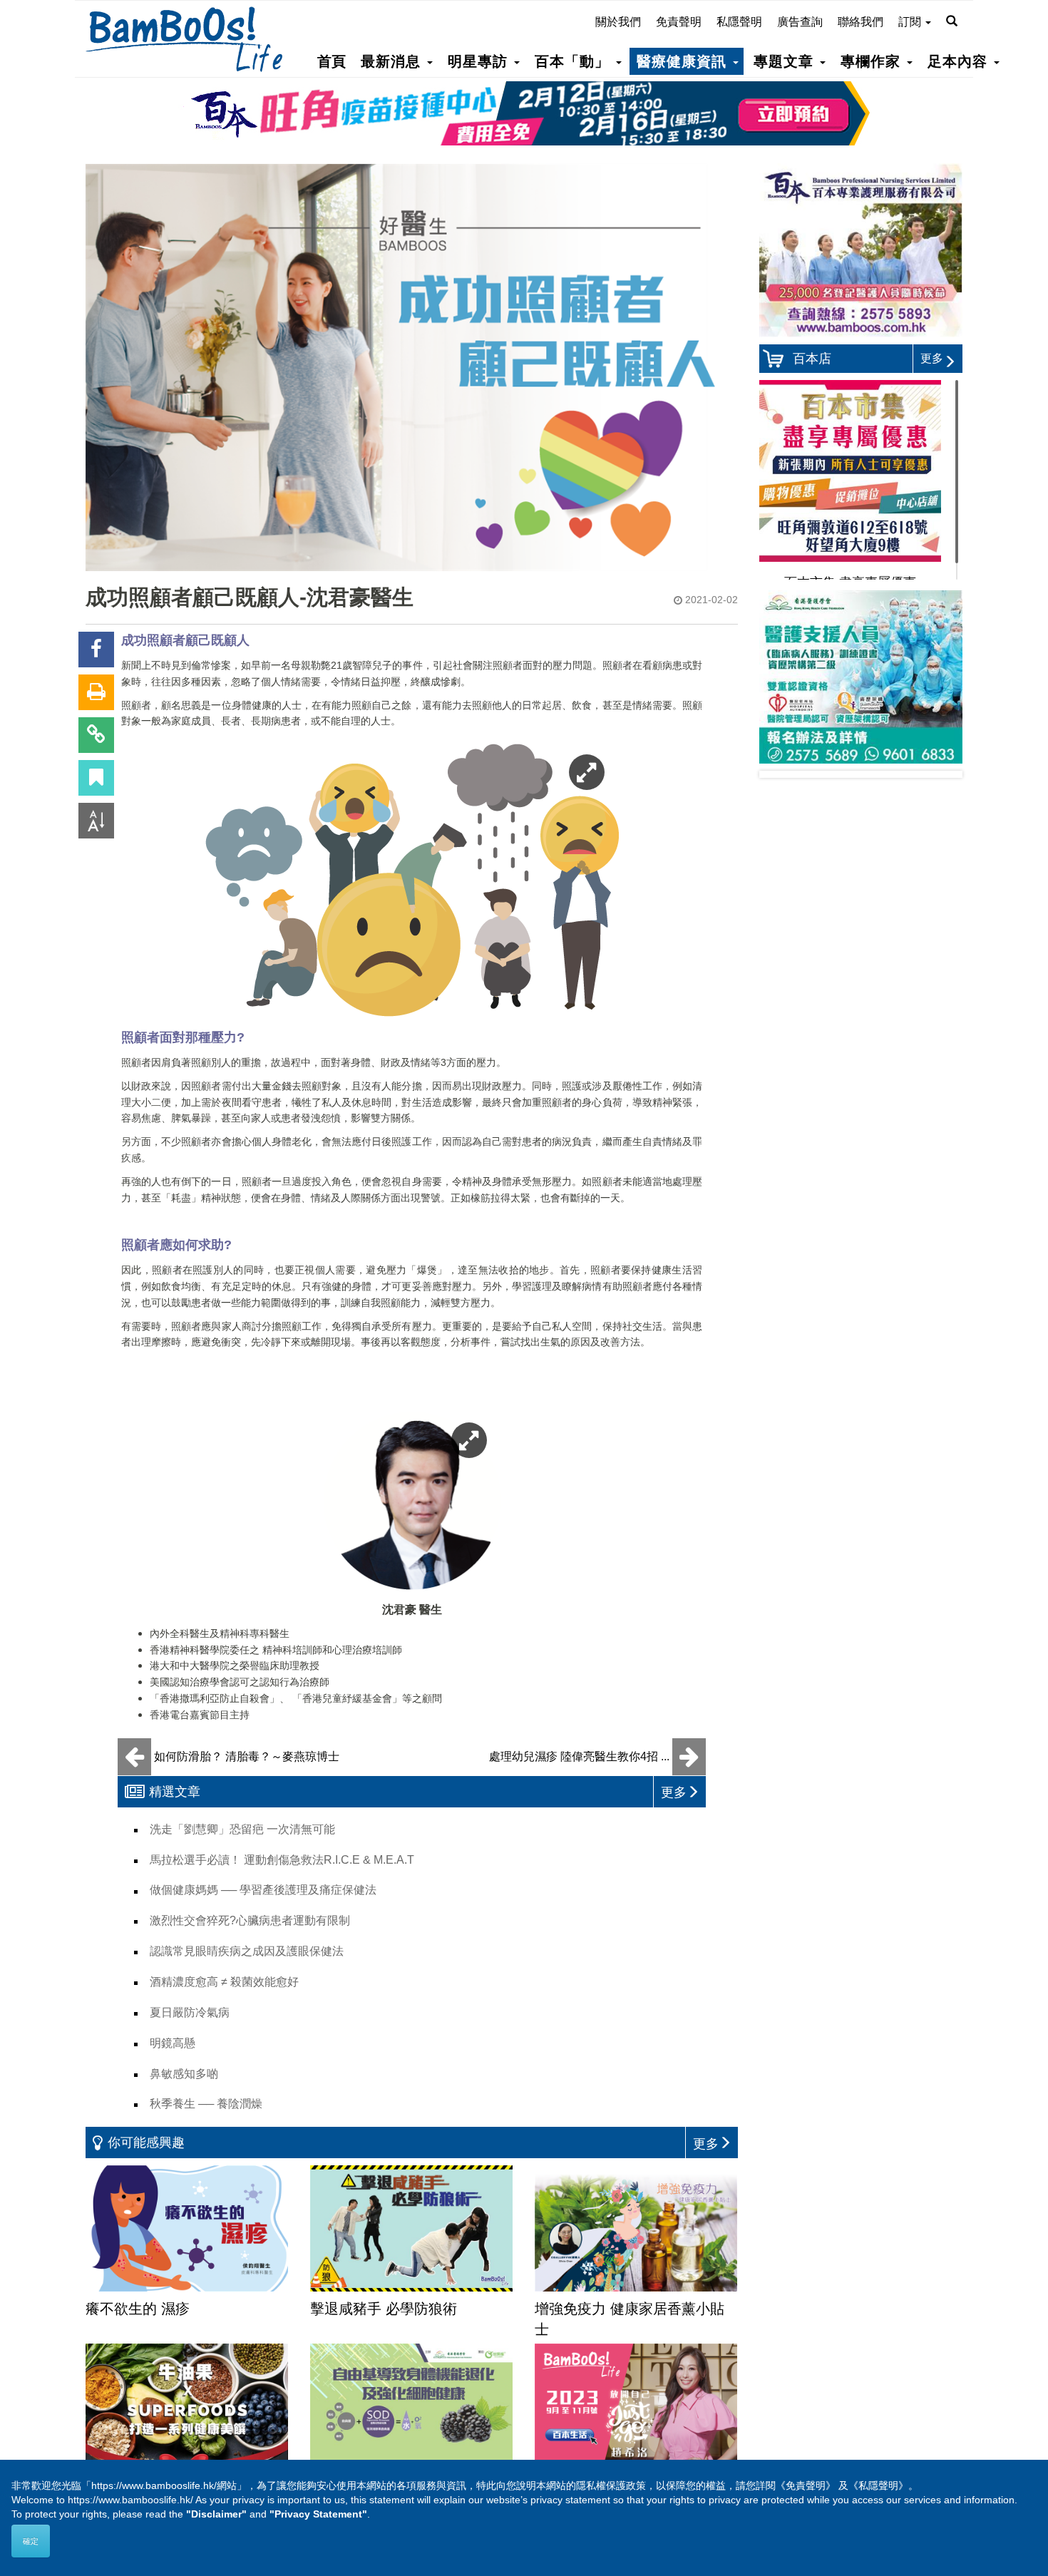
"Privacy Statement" (318, 2514)
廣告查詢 (800, 22)
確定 (31, 2541)
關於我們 (618, 22)
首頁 (332, 61)
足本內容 (960, 61)
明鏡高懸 (173, 2043)
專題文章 (786, 61)
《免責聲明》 (806, 2485)
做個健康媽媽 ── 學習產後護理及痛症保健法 (263, 1890)
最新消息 (393, 61)
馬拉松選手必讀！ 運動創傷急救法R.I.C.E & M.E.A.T (282, 1860)
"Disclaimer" (216, 2514)
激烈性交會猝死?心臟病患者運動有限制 (250, 1920)
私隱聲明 (739, 22)
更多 (932, 358)
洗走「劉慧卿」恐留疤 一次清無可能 (242, 1829)
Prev (781, 774)
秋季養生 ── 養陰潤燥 (206, 2104)
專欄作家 (873, 61)
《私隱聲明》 (878, 2485)
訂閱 (911, 22)
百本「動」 (575, 61)
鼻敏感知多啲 (184, 2074)
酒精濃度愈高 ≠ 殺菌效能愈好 (224, 1982)
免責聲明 (679, 22)
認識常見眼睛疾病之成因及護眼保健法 (247, 1951)
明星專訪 (480, 61)
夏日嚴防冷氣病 (190, 2012)
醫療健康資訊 (684, 61)
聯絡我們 (861, 22)
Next (940, 774)
